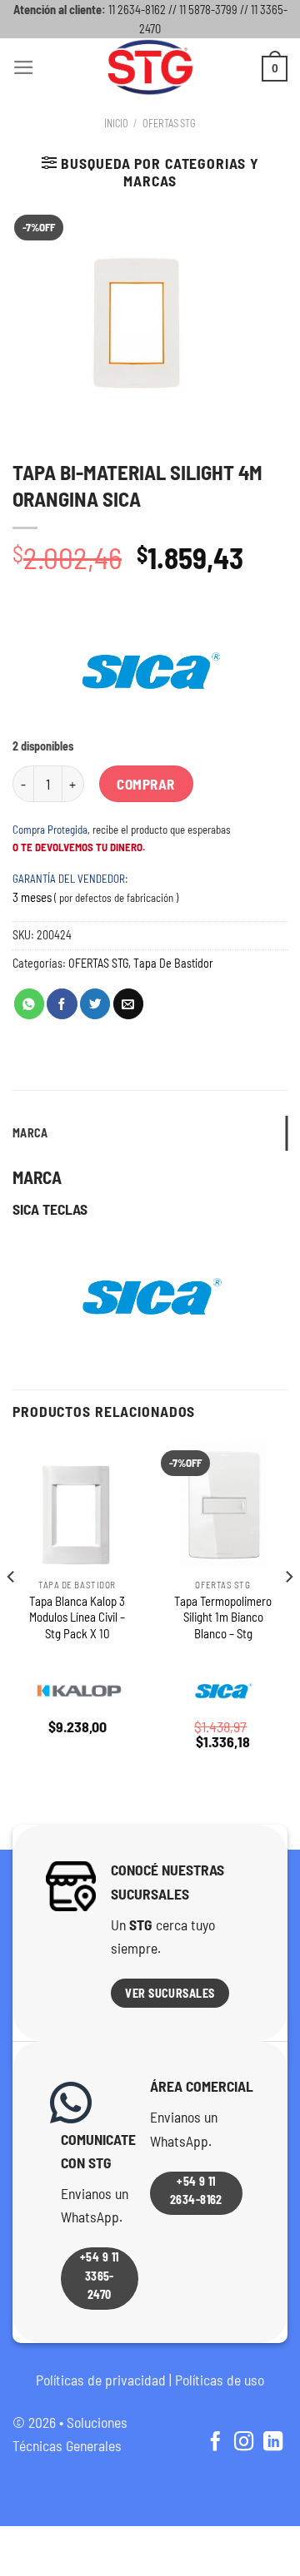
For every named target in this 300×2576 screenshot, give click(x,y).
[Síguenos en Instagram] (244, 2443)
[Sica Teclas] (149, 671)
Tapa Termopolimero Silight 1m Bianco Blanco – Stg (223, 1617)
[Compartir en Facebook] (62, 1004)
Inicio (116, 123)
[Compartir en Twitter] (95, 1004)
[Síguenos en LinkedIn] (273, 2443)
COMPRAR (146, 784)
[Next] (288, 1610)
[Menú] (24, 67)
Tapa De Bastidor (173, 963)
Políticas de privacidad (101, 2380)
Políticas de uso (220, 2380)
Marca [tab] (30, 1133)
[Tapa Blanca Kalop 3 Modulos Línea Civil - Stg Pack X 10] (77, 1505)
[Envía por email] (128, 1004)
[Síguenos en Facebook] (215, 2443)
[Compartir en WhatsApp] (29, 1004)
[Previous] (12, 1610)
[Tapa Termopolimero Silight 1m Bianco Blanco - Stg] (223, 1505)
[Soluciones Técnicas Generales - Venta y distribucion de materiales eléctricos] (150, 67)
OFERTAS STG (169, 123)
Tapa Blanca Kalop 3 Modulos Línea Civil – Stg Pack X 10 (77, 1617)
